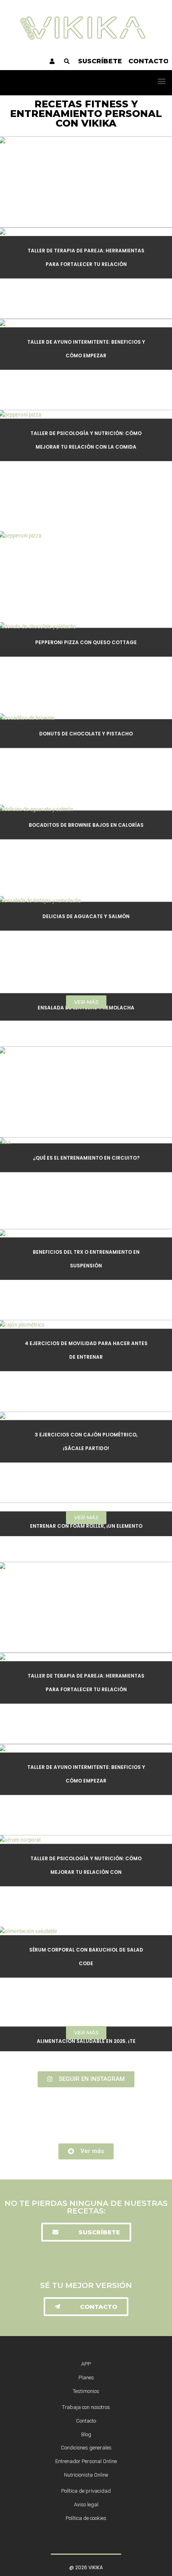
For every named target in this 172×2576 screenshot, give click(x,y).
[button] (161, 81)
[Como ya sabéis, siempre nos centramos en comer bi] (86, 2107)
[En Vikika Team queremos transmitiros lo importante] (86, 2123)
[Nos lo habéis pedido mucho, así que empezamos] (86, 2115)
